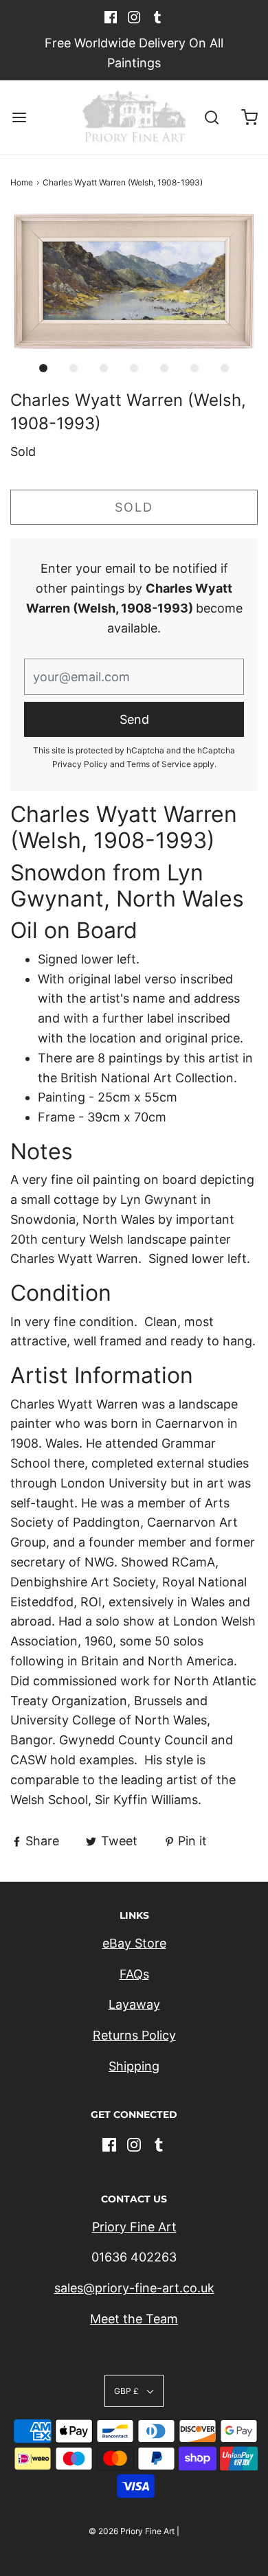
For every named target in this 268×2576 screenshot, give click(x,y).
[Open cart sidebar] (249, 118)
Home (22, 182)
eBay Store (134, 1943)
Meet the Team (134, 2319)
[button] (134, 282)
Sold (134, 507)
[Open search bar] (211, 118)
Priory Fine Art (134, 2227)
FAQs (134, 1974)
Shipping (134, 2066)
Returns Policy (134, 2035)
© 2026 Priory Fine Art (132, 2531)
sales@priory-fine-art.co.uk (134, 2288)
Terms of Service (159, 764)
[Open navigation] (19, 118)
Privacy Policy (80, 764)
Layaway (134, 2004)
